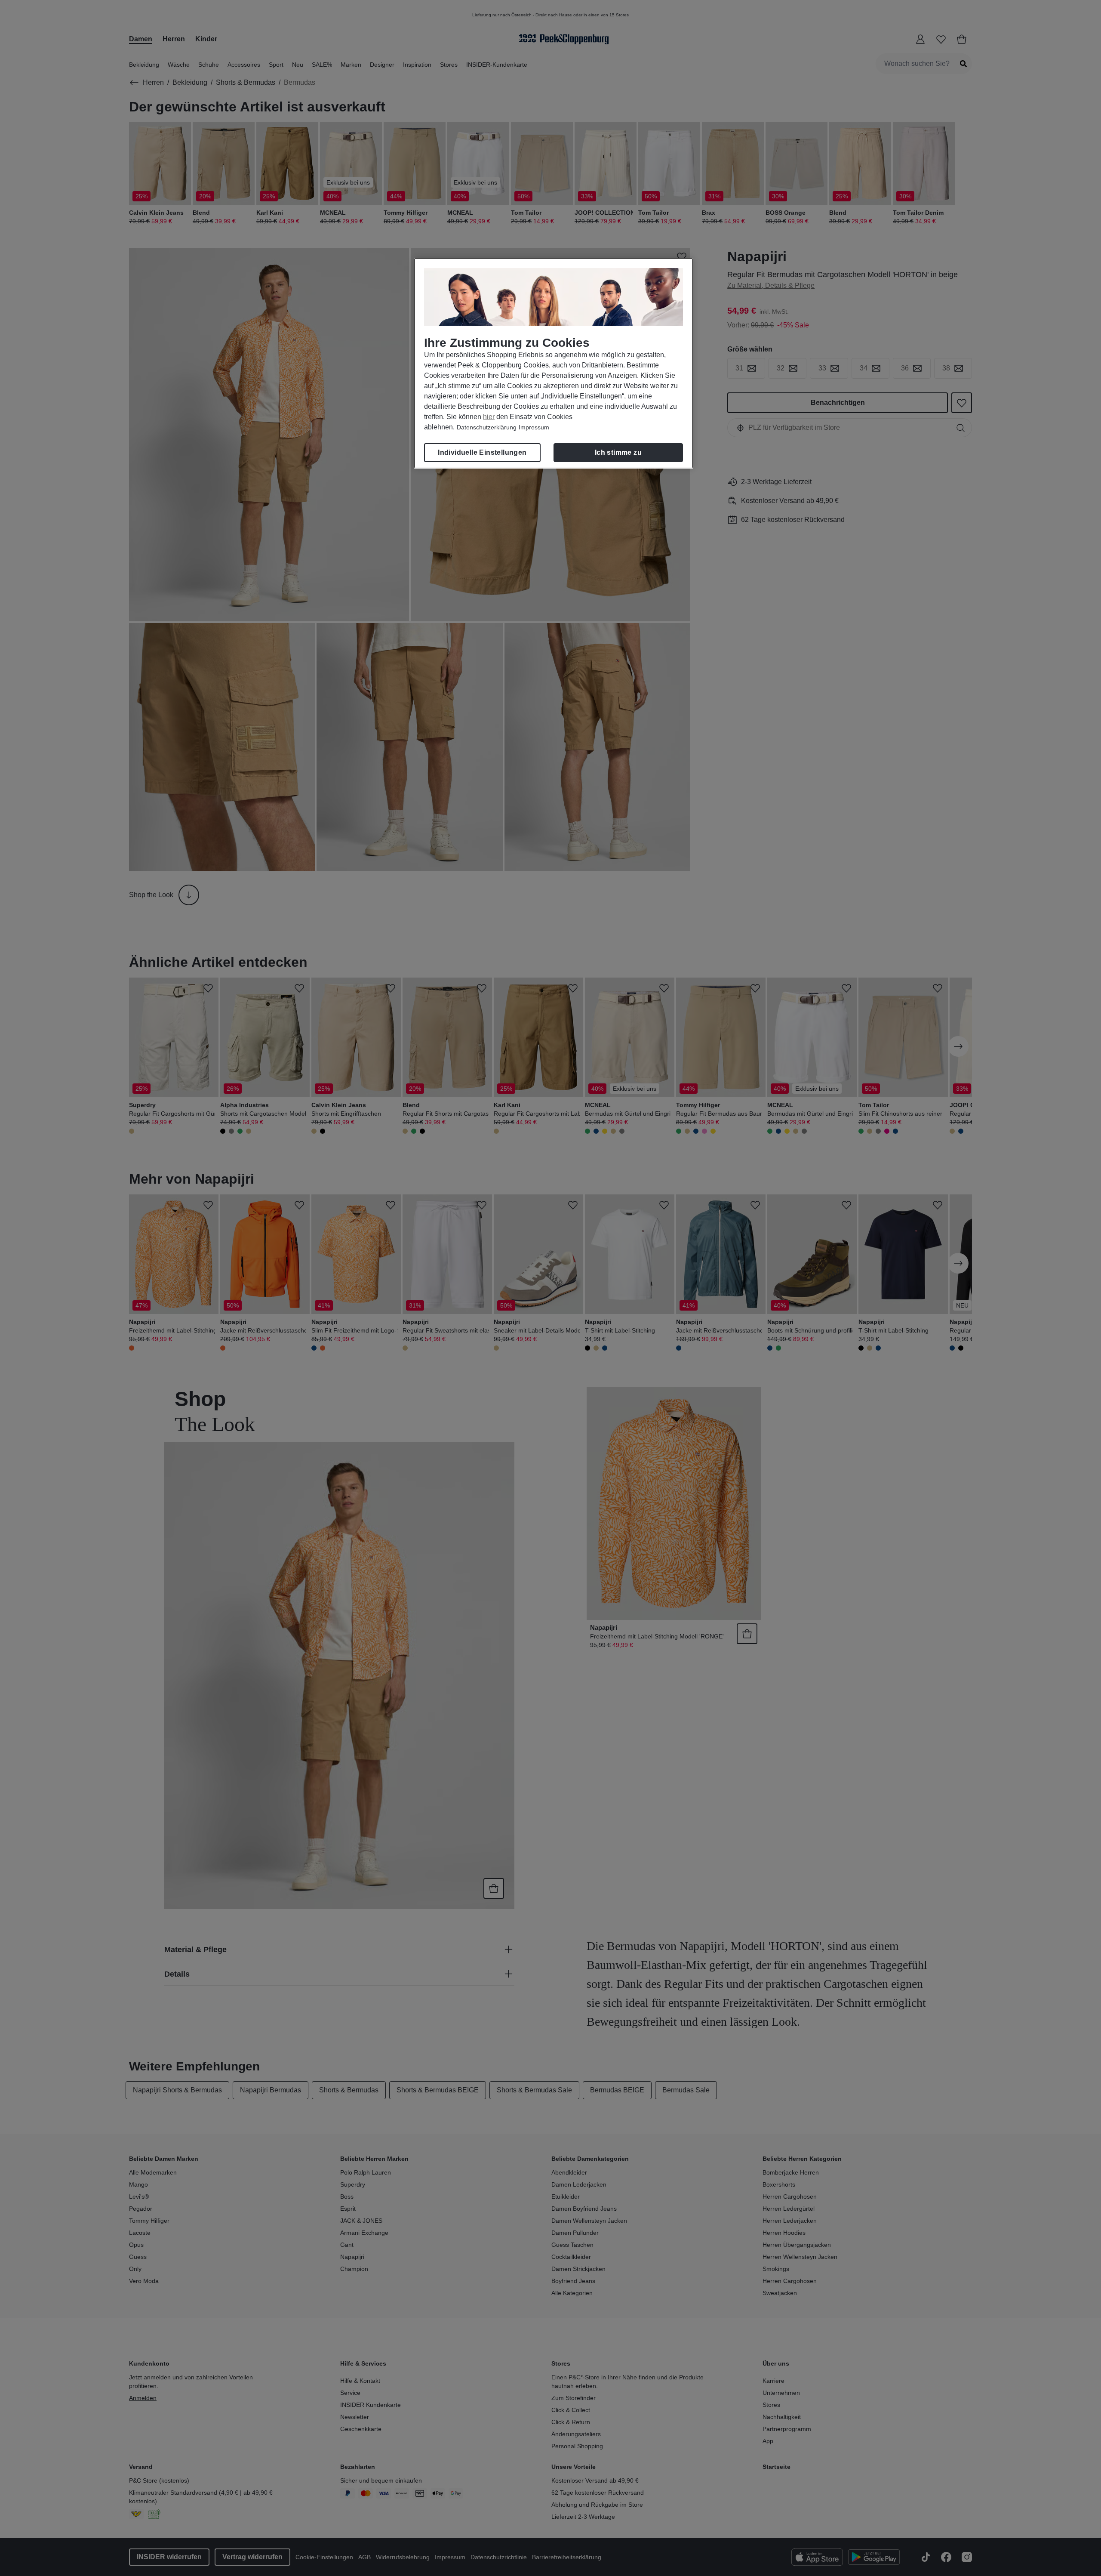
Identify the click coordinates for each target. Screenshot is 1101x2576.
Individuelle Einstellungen (482, 452)
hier (489, 417)
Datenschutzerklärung (487, 427)
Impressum (534, 427)
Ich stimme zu (618, 452)
